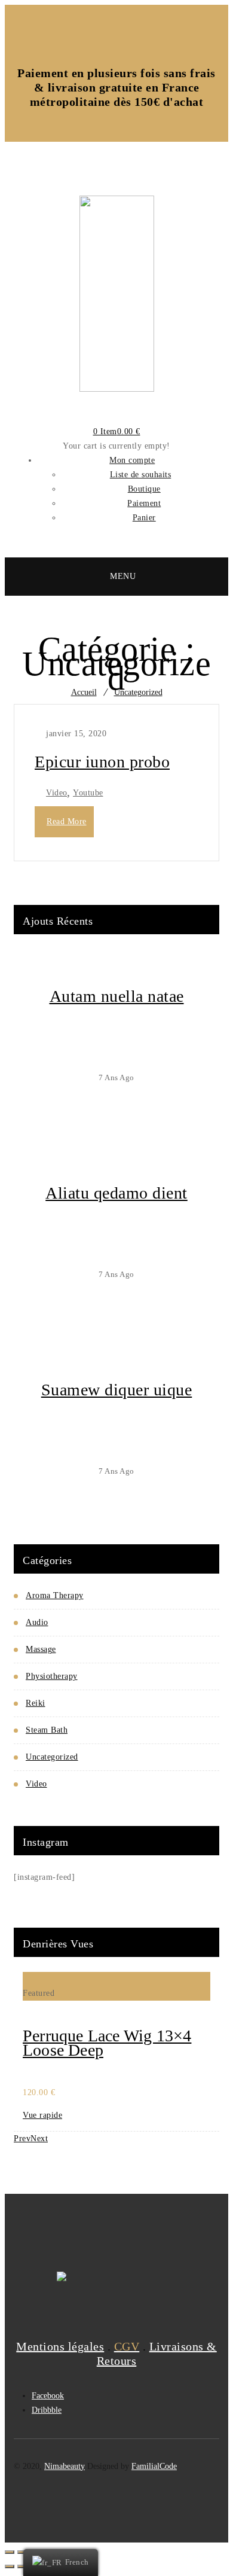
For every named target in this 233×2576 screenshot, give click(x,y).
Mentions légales (60, 2346)
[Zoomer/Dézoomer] (10, 2552)
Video (57, 793)
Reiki (36, 1703)
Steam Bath (47, 1730)
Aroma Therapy (55, 1595)
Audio (37, 1622)
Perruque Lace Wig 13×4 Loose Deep (107, 2043)
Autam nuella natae (117, 996)
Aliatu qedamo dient (116, 1193)
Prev (22, 2138)
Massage (41, 1649)
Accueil (84, 692)
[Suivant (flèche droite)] (22, 2566)
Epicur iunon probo (102, 762)
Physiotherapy (52, 1676)
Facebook (48, 2396)
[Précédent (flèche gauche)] (10, 2566)
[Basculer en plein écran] (22, 2552)
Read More (67, 821)
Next (39, 2138)
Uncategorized (138, 692)
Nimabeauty (65, 2466)
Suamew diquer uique (117, 1390)
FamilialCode (154, 2466)
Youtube (88, 793)
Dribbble (47, 2410)
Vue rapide (42, 2115)
